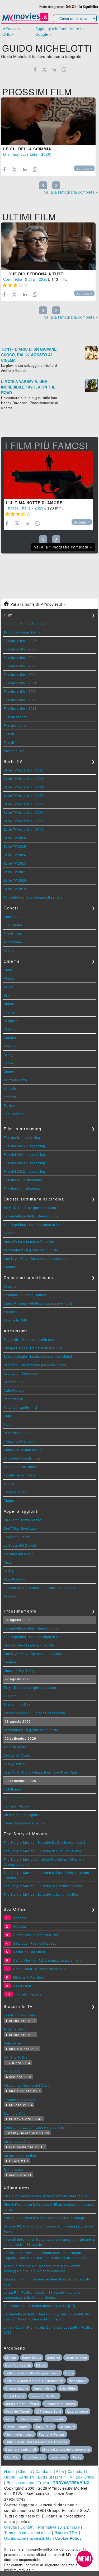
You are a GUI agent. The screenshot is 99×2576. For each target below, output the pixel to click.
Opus (69, 2373)
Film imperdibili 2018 (20, 708)
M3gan (41, 2365)
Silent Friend (14, 1798)
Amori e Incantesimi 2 (21, 1407)
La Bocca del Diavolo (20, 1545)
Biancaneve (78, 2381)
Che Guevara (34, 2457)
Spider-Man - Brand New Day (36, 1935)
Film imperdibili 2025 (20, 649)
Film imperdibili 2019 (20, 700)
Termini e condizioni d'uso (28, 2533)
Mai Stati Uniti (15, 2071)
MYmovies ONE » (12, 31)
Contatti (28, 2527)
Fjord (8, 1424)
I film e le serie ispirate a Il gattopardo (34, 2381)
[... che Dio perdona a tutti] (48, 246)
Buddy (9, 1571)
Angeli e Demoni (17, 2029)
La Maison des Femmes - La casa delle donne (40, 1588)
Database (44, 2471)
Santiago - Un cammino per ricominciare (35, 1365)
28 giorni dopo (76, 2358)
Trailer (44, 2483)
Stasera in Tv (60, 2477)
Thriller (12, 508)
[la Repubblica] (89, 6)
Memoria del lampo (19, 1554)
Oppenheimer (44, 2388)
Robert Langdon (17, 2427)
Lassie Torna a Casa (20, 2015)
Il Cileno (10, 1233)
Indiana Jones (29, 2419)
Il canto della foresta (20, 1475)
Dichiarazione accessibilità (28, 2538)
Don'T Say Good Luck (21, 1528)
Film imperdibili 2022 (20, 674)
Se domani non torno (20, 1466)
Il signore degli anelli (21, 2449)
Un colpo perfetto (17, 2141)
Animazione (13, 942)
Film (60, 2471)
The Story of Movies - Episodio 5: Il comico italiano (43, 1886)
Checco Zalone (17, 2388)
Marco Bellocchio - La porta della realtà (34, 1713)
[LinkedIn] (54, 70)
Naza (8, 1562)
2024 (40, 624)
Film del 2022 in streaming (24, 1171)
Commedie (12, 916)
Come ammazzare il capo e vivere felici (34, 2127)
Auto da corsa (77, 2411)
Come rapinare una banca (24, 1823)
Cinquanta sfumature (60, 2404)
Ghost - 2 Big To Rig (19, 1670)
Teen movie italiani (19, 2434)
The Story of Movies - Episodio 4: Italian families (41, 1894)
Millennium (67, 2427)
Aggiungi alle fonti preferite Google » (60, 31)
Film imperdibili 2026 (20, 640)
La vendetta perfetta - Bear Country (31, 1216)
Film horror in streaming (22, 1188)
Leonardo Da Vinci (44, 2396)
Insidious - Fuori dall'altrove (25, 1295)
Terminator (58, 2457)
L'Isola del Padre (17, 1537)
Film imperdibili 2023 (20, 666)
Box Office (85, 2477)
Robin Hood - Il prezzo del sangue (40, 1969)
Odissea (20, 1926)
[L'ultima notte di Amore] (48, 475)
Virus (9, 2419)
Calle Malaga (14, 1390)
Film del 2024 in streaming (24, 1154)
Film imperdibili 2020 (20, 691)
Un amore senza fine (20, 2155)
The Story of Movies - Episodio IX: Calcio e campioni (44, 1842)
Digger (9, 1500)
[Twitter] (45, 70)
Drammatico (14, 154)
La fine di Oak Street (29, 1952)
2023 (39, 508)
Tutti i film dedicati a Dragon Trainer (33, 2373)
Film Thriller (13, 925)
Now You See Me (18, 2365)
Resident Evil (14, 1382)
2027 (8, 624)
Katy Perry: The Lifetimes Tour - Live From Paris (41, 1772)
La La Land (22, 1986)
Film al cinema (15, 725)
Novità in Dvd (14, 751)
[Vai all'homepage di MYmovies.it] (25, 20)
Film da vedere (15, 717)
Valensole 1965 (16, 1320)
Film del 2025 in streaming (24, 1146)
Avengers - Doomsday (21, 1373)
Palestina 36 (13, 1399)
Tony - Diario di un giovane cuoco (30, 1207)
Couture (10, 1267)
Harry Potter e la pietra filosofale (29, 1241)
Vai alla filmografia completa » (71, 192)
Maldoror (11, 1312)
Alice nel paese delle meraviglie (66, 2449)
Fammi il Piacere (17, 1806)
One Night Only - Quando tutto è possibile (36, 1258)
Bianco (9, 1483)
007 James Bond (49, 2411)
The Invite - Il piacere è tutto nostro (31, 1339)
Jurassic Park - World (22, 2404)
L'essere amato (16, 1492)
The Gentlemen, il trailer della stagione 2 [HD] (39, 2305)
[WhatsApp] (64, 70)
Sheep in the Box (17, 1704)
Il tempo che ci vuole (20, 2099)
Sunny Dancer (15, 1764)
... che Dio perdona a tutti (34, 274)
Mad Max (12, 2457)
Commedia (13, 279)
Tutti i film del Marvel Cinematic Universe (37, 2442)
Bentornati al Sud (17, 1433)
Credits (11, 2527)
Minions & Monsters (29, 1977)
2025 (30, 624)
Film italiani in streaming (23, 1180)
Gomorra (53, 2358)
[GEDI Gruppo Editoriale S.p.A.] (71, 6)
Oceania (10, 1286)
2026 (46, 154)
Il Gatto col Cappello (20, 1441)
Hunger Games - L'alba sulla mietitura (33, 1348)
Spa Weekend (15, 1579)
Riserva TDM (66, 2533)
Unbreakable (55, 2419)
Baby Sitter (68, 2388)
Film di (9, 734)
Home (10, 2471)
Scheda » (84, 168)
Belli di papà (14, 2169)
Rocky (77, 2457)
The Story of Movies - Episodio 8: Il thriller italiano (43, 1851)
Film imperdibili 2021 (20, 683)
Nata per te (12, 2043)
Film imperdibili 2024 (20, 657)
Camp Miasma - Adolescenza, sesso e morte (38, 1303)
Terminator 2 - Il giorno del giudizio (31, 1250)
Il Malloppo (12, 1789)
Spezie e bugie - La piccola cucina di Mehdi (38, 1356)
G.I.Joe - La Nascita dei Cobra (27, 2085)
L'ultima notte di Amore (34, 503)
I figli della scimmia (27, 149)
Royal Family (15, 2396)
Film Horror (13, 933)
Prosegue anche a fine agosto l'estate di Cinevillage (44, 2218)
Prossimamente (21, 2483)
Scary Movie (32, 2358)
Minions (11, 2358)
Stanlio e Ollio (15, 2113)
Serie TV (27, 2477)
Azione (9, 950)
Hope (8, 1416)
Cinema (25, 2471)
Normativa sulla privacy (59, 2527)
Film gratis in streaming (22, 1137)
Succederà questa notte (22, 1458)
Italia (33, 154)
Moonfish (11, 1596)
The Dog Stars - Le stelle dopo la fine (33, 1224)
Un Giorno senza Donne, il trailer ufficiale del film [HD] (46, 2196)
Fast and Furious (52, 2434)
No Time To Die (16, 2057)
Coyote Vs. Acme (17, 1755)
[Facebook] (35, 70)
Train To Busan (15, 1747)
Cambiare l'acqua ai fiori (23, 1450)
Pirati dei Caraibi (18, 2411)
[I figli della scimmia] (48, 121)
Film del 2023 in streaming (24, 1163)
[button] (84, 2559)
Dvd (42, 2477)
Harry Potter (44, 2427)
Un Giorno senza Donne (23, 1520)
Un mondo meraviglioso (22, 1814)
